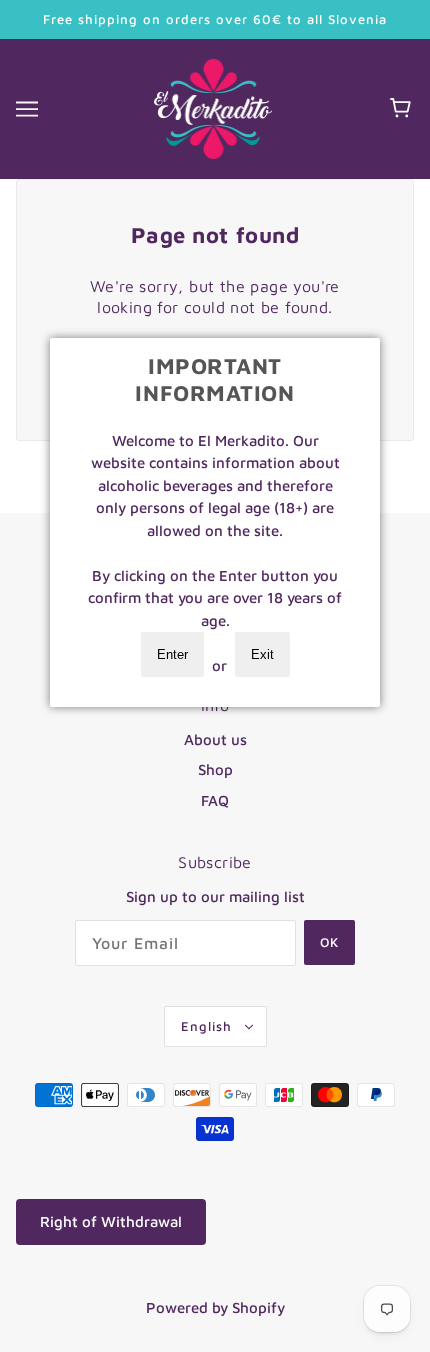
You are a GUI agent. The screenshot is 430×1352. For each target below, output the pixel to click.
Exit (262, 654)
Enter (172, 654)
